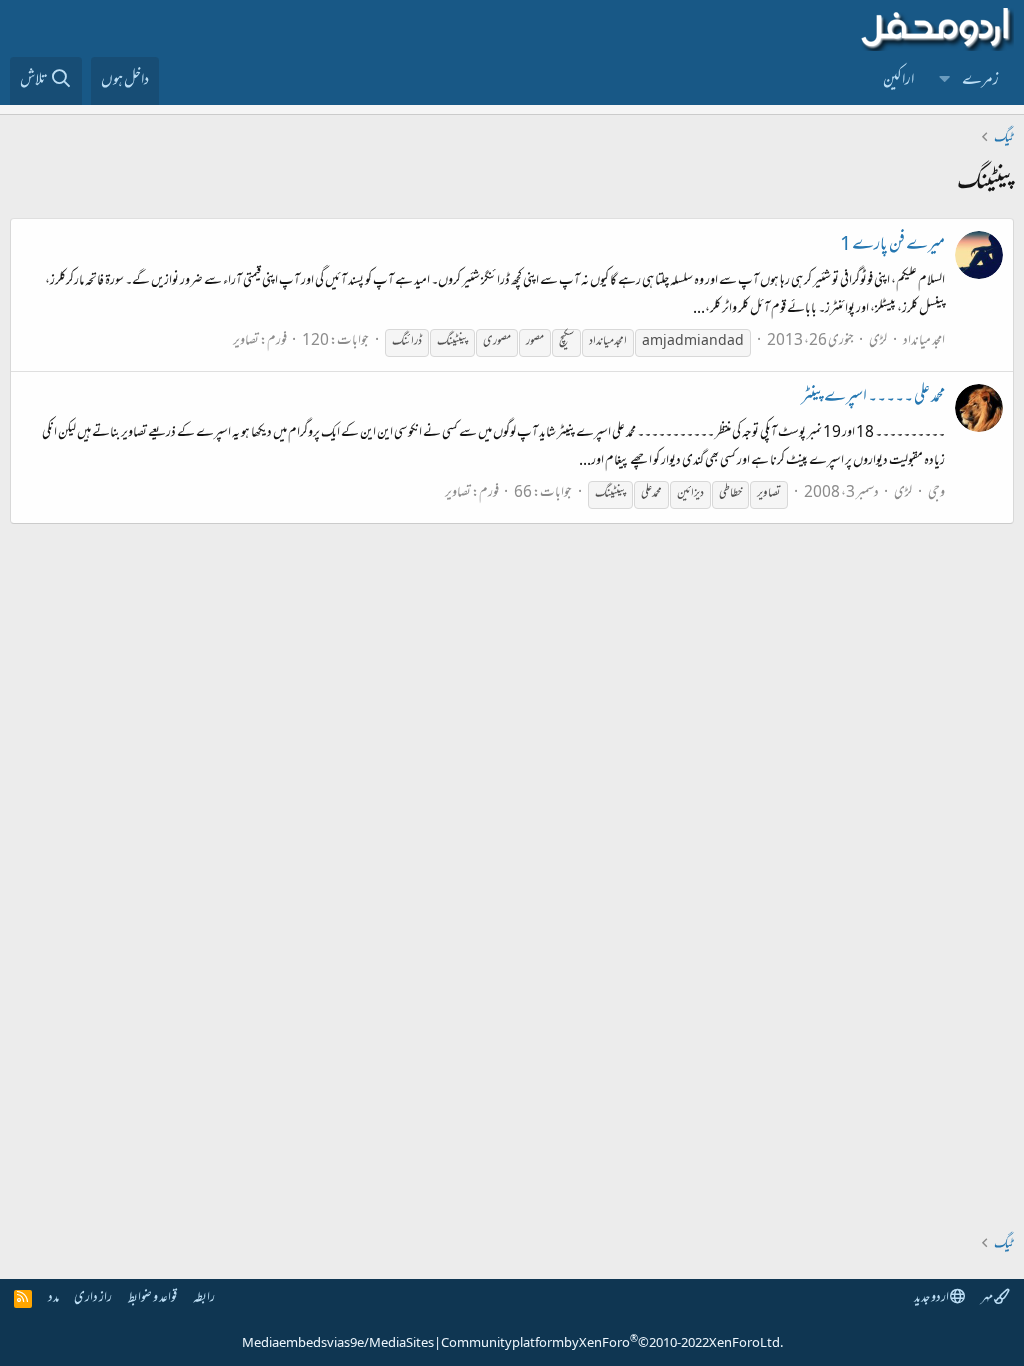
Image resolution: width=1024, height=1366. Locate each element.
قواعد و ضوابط (152, 1298)
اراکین (898, 81)
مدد (53, 1298)
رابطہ (204, 1298)
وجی (936, 493)
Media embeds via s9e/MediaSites (338, 1344)
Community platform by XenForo (612, 1344)
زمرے (980, 81)
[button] (945, 81)
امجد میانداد (924, 341)
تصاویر (246, 341)
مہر (987, 1298)
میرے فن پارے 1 (892, 246)
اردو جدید (932, 1298)
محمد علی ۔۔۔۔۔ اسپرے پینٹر (873, 398)
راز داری (93, 1298)
